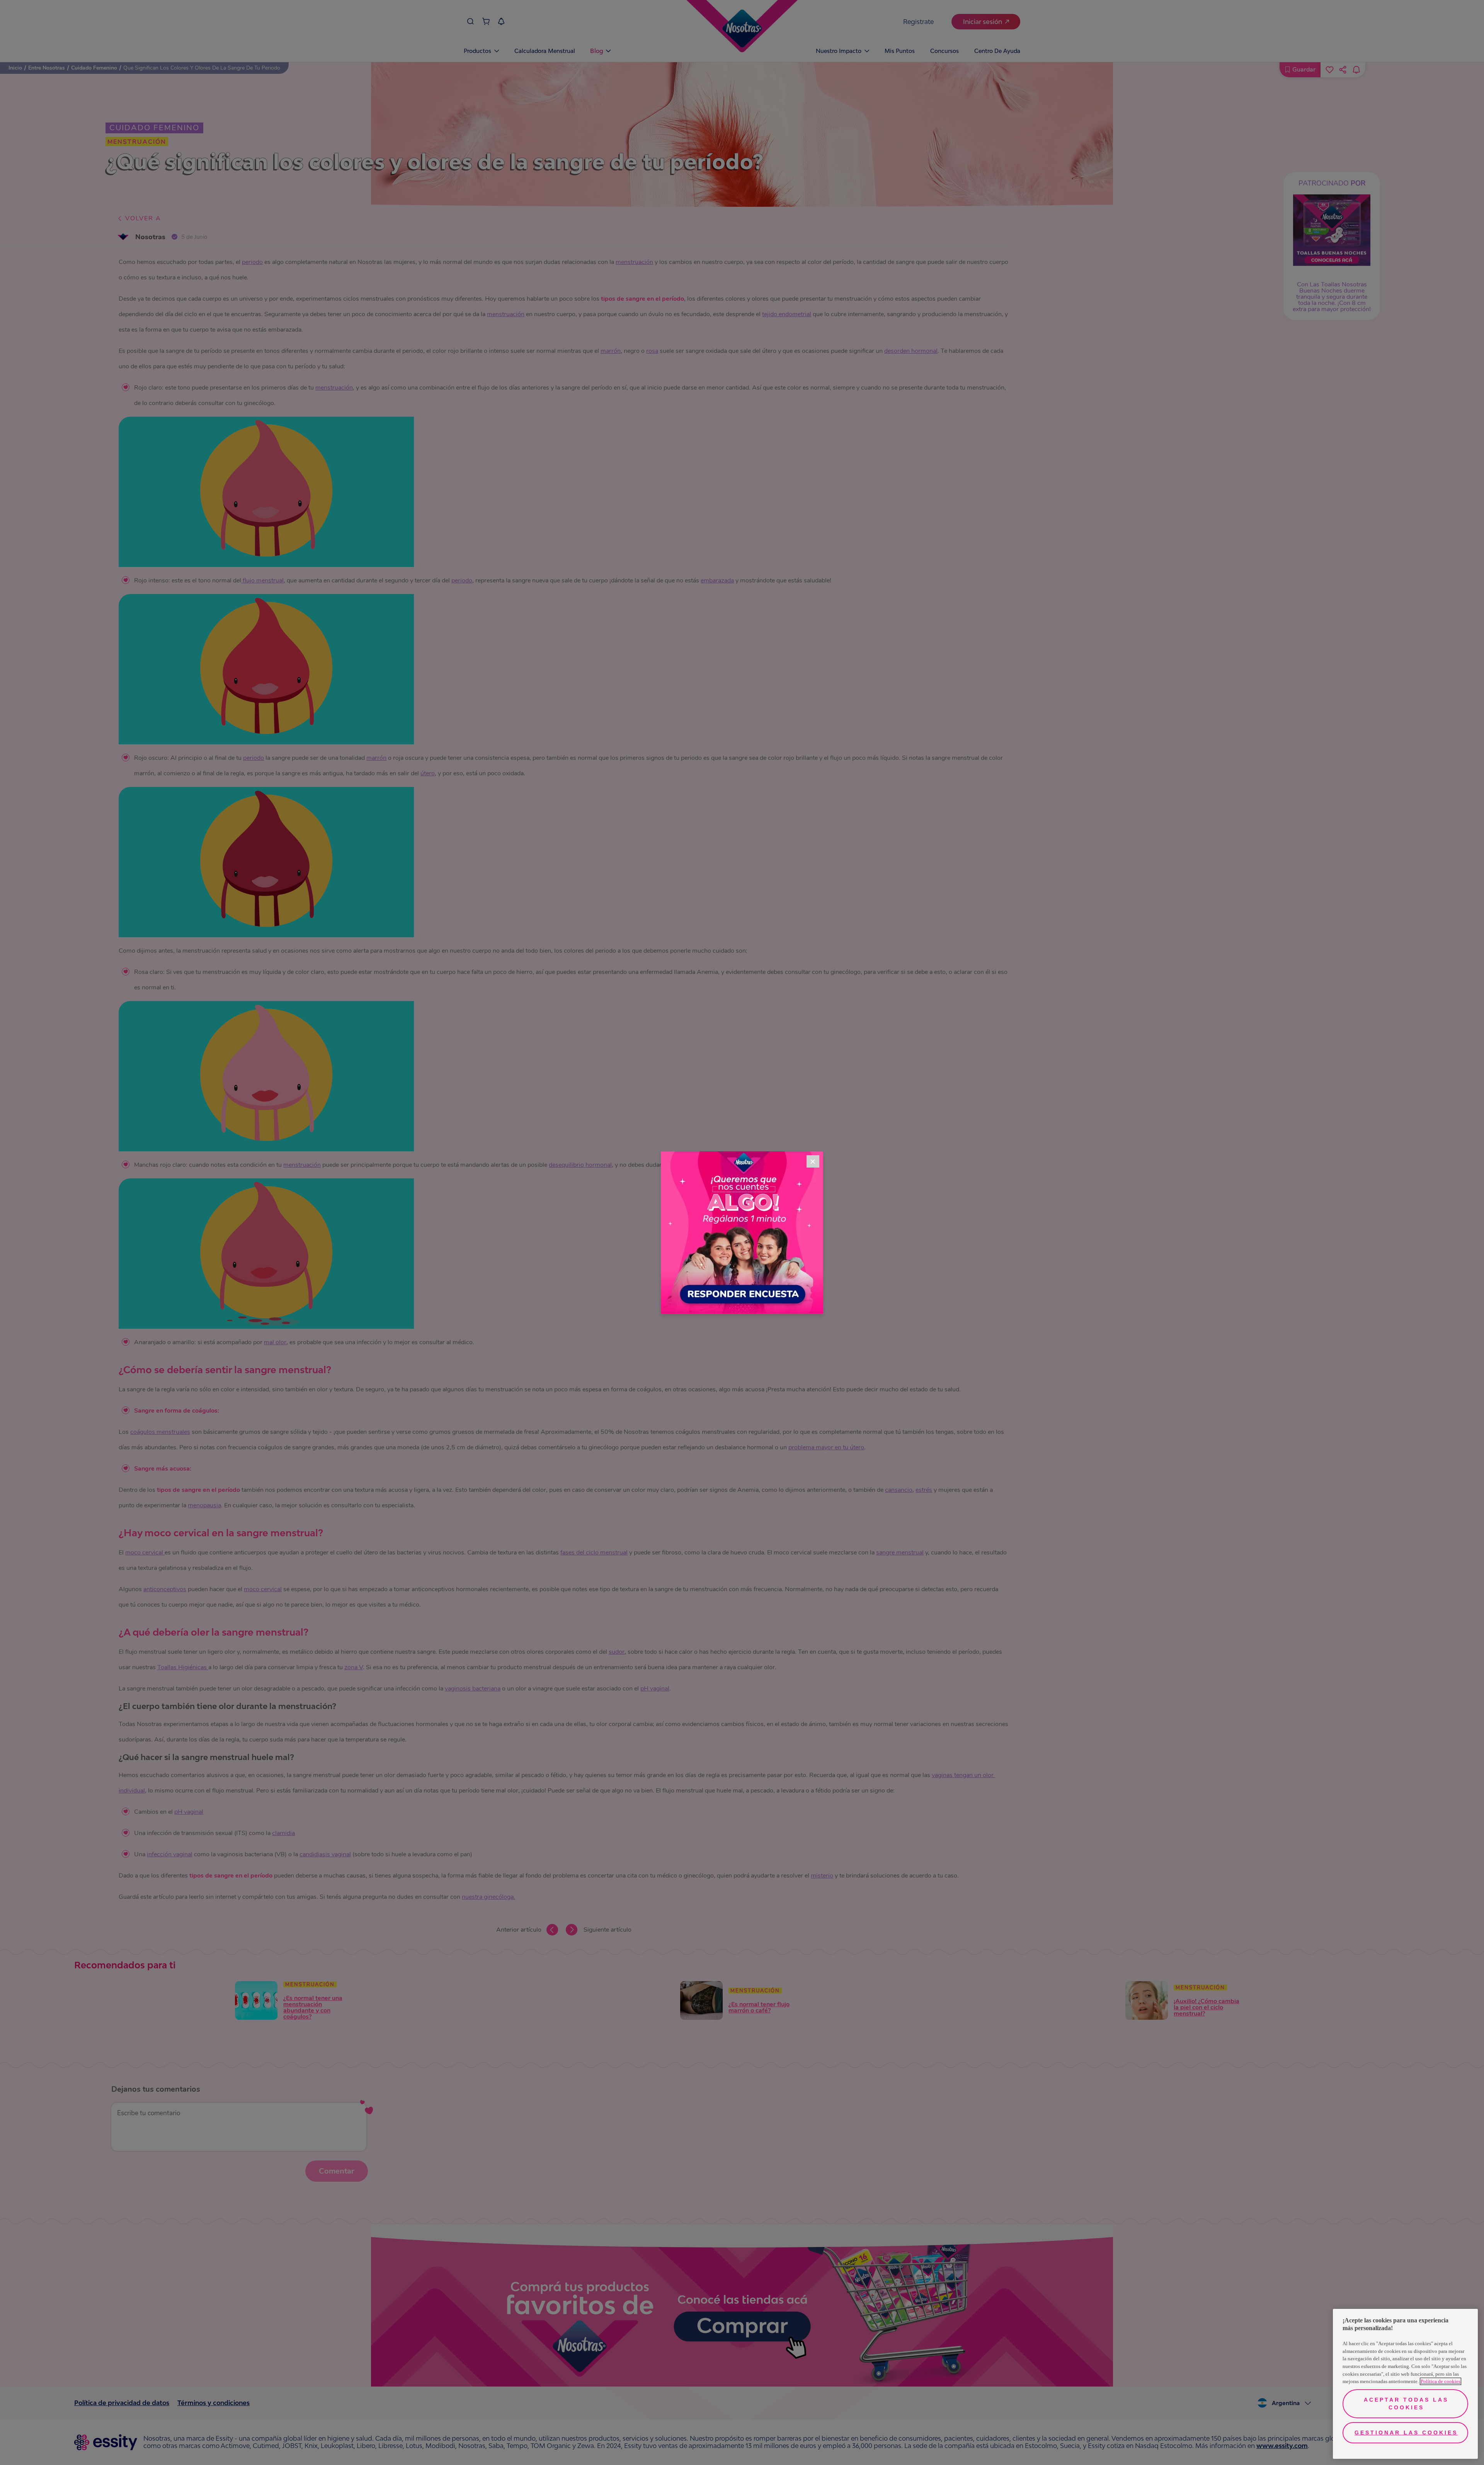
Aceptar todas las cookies (1406, 2404)
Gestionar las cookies (1406, 2433)
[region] (1405, 2384)
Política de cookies (1441, 2381)
